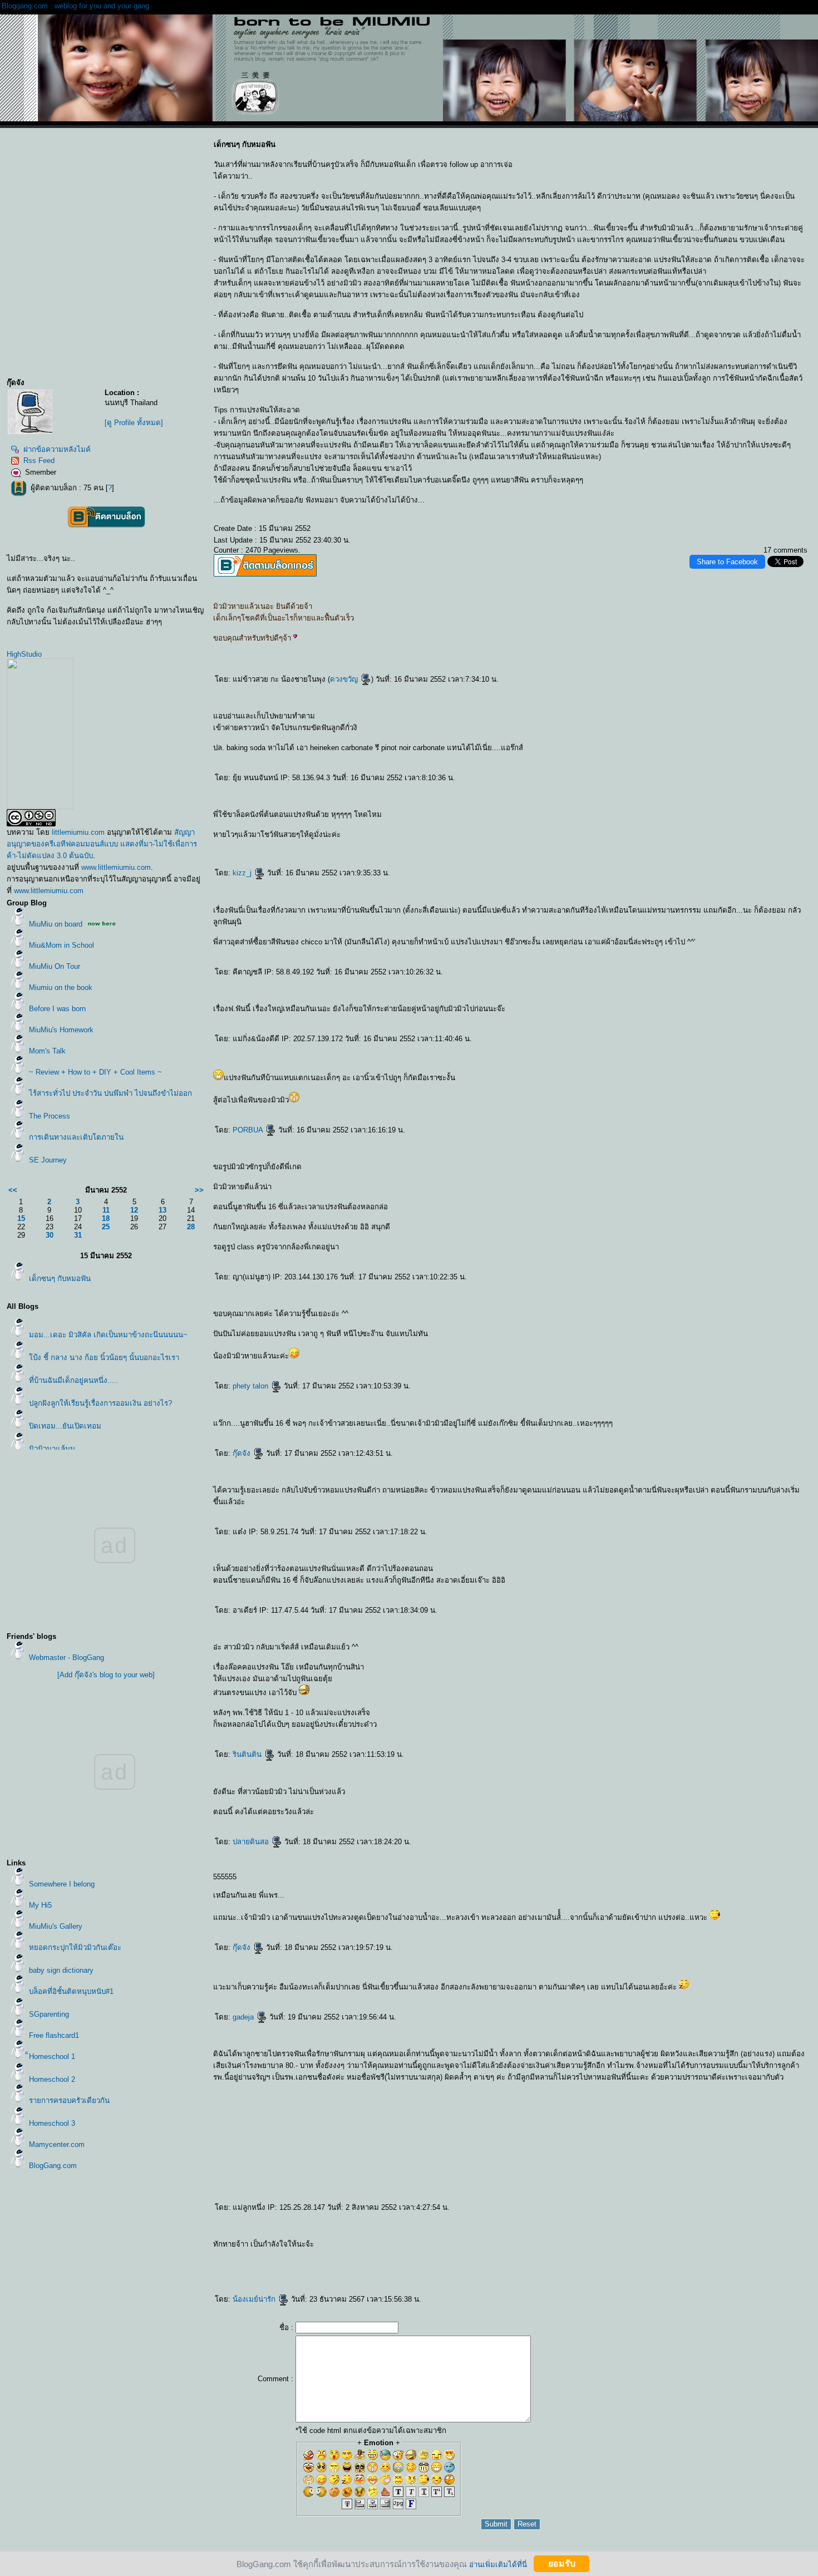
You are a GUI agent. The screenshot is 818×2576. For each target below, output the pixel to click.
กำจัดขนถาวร (502, 2264)
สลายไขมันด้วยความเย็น (713, 2246)
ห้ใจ (415, 2273)
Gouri (580, 2264)
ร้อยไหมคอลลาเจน (244, 2256)
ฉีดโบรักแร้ (725, 2256)
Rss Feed (39, 460)
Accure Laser (725, 2264)
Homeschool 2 (52, 2079)
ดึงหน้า (355, 2273)
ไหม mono (272, 2256)
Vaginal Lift (530, 2246)
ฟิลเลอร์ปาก (491, 2256)
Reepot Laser (570, 2264)
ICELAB (226, 2273)
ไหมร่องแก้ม (795, 2246)
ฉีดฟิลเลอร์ (538, 2256)
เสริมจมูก (375, 2273)
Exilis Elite (435, 2246)
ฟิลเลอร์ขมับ (452, 2256)
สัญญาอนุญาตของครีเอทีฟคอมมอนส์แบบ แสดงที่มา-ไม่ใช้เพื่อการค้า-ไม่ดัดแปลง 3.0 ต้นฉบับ (102, 844)
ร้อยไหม (383, 2264)
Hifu (277, 2264)
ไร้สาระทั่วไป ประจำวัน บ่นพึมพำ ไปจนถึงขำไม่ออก (110, 1093)
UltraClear (703, 2264)
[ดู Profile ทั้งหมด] (134, 423)
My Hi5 (40, 1905)
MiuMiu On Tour (55, 966)
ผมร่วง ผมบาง (296, 2273)
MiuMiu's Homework (61, 1030)
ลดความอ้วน (389, 2246)
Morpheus (565, 2246)
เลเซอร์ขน (523, 2264)
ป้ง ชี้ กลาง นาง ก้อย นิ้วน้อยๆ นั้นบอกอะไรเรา (104, 1358)
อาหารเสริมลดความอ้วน (326, 2246)
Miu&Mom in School (61, 945)
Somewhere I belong (62, 1884)
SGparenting (49, 2014)
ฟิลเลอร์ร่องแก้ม (504, 2256)
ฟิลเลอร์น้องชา (424, 2256)
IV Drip (604, 2246)
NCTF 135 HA (297, 2256)
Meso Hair (386, 2256)
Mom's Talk (47, 1051)
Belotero (317, 2256)
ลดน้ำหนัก (411, 2246)
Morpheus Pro (552, 2246)
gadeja (244, 2017)
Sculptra (620, 2264)
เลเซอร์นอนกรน (642, 2246)
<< (13, 1190)
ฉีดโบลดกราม (712, 2256)
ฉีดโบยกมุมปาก (645, 2256)
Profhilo (611, 2264)
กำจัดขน (513, 2264)
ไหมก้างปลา (230, 2256)
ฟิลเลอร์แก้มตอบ (409, 2256)
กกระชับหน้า (286, 2264)
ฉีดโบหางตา (602, 2256)
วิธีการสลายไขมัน (374, 2246)
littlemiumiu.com (78, 832)
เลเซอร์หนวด (477, 2264)
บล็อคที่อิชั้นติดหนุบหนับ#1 (71, 1991)
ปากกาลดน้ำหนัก (674, 2246)
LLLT (267, 2273)
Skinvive (397, 2256)
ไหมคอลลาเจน (260, 2256)
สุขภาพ (421, 2273)
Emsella (624, 2246)
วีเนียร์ (401, 2273)
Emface (269, 2264)
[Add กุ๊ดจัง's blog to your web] (106, 1675)
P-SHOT (252, 2273)
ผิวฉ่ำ (326, 2256)
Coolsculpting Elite (775, 2264)
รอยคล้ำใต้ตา (284, 2256)
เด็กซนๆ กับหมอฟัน (60, 1279)
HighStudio (24, 654)
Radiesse (640, 2264)
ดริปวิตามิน (613, 2246)
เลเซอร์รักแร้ (489, 2264)
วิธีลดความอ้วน (344, 2246)
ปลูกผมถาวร (317, 2273)
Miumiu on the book (61, 987)
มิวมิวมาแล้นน (52, 1449)
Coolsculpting (731, 2246)
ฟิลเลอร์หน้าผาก (465, 2256)
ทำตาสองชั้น (364, 2273)
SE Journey (48, 1160)
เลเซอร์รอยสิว (374, 2256)
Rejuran (308, 2256)
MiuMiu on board (56, 924)
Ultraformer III (242, 2264)
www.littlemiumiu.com (116, 867)
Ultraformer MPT (257, 2264)
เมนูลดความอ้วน (359, 2246)
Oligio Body (587, 2246)
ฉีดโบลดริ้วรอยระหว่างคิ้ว (676, 2256)
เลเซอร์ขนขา (465, 2264)
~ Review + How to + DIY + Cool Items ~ (95, 1072)
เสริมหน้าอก (392, 2273)
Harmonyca (600, 2264)
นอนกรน (654, 2246)
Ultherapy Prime (301, 2264)
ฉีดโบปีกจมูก (658, 2256)
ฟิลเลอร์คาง (516, 2256)
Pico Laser (543, 2264)
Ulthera (313, 2264)
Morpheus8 (218, 2264)
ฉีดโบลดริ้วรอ (737, 2256)
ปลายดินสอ (252, 1842)
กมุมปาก (797, 2256)
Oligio (596, 2246)
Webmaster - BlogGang (66, 1658)
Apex (408, 2273)
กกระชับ (575, 2246)
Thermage (470, 2246)
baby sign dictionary (61, 1970)
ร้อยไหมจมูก (372, 2264)
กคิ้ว (383, 2273)
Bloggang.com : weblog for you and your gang (75, 6)
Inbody (502, 2246)
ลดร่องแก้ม (230, 2264)
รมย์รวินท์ (753, 2246)
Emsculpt (697, 2246)
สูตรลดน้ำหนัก (423, 2246)
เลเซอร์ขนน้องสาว (406, 2264)
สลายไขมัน (401, 2246)
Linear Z (788, 2256)
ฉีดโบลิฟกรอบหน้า (616, 2256)
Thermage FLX (333, 2264)
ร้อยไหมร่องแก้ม (782, 2246)
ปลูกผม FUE (329, 2273)
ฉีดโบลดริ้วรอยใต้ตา (696, 2256)
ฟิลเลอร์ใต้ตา (479, 2256)
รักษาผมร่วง (284, 2273)
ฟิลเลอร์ (558, 2256)
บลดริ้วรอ (751, 2256)
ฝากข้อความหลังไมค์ (57, 449)
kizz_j (243, 873)
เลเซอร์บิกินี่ (393, 2264)
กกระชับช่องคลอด (515, 2246)
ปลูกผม (274, 2273)
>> (199, 1190)
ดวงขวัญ (345, 679)
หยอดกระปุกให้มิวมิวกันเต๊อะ (75, 1947)
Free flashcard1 (54, 2035)
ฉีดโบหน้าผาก (631, 2256)
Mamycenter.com (57, 2144)
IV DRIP (235, 2273)
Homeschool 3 (52, 2123)
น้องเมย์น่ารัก (255, 2299)
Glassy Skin (335, 2256)
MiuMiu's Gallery (56, 1926)
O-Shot (260, 2273)
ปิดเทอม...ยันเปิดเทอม (65, 1426)
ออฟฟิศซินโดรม (483, 2246)
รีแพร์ (632, 2246)
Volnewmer (777, 2256)
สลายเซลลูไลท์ (739, 2264)
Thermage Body (457, 2246)
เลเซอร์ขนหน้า (421, 2264)
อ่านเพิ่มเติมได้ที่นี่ (498, 2564)
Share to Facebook (727, 562)
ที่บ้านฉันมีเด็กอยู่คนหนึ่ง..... (74, 1380)
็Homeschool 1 (52, 2057)
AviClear (713, 2264)
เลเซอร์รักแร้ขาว (766, 2246)
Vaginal (540, 2246)
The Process (50, 1116)
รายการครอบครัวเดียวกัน (69, 2100)
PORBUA (249, 1130)
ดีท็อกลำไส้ (796, 2264)
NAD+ (787, 2264)
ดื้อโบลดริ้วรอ (764, 2256)
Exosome (589, 2264)
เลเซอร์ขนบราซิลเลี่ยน (449, 2264)
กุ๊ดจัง (243, 1453)
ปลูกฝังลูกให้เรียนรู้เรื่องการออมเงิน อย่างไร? (100, 1403)
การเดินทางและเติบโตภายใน (76, 1137)
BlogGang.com (53, 2166)
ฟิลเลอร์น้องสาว (438, 2256)
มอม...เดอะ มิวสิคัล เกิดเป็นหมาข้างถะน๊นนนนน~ (108, 1335)
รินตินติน (248, 1754)
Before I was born (57, 1009)
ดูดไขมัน (347, 2273)
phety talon (252, 1386)
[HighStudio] (40, 807)
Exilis (445, 2246)
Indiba (494, 2246)
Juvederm (347, 2256)
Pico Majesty (556, 2264)
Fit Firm (750, 2264)
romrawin (743, 2246)
